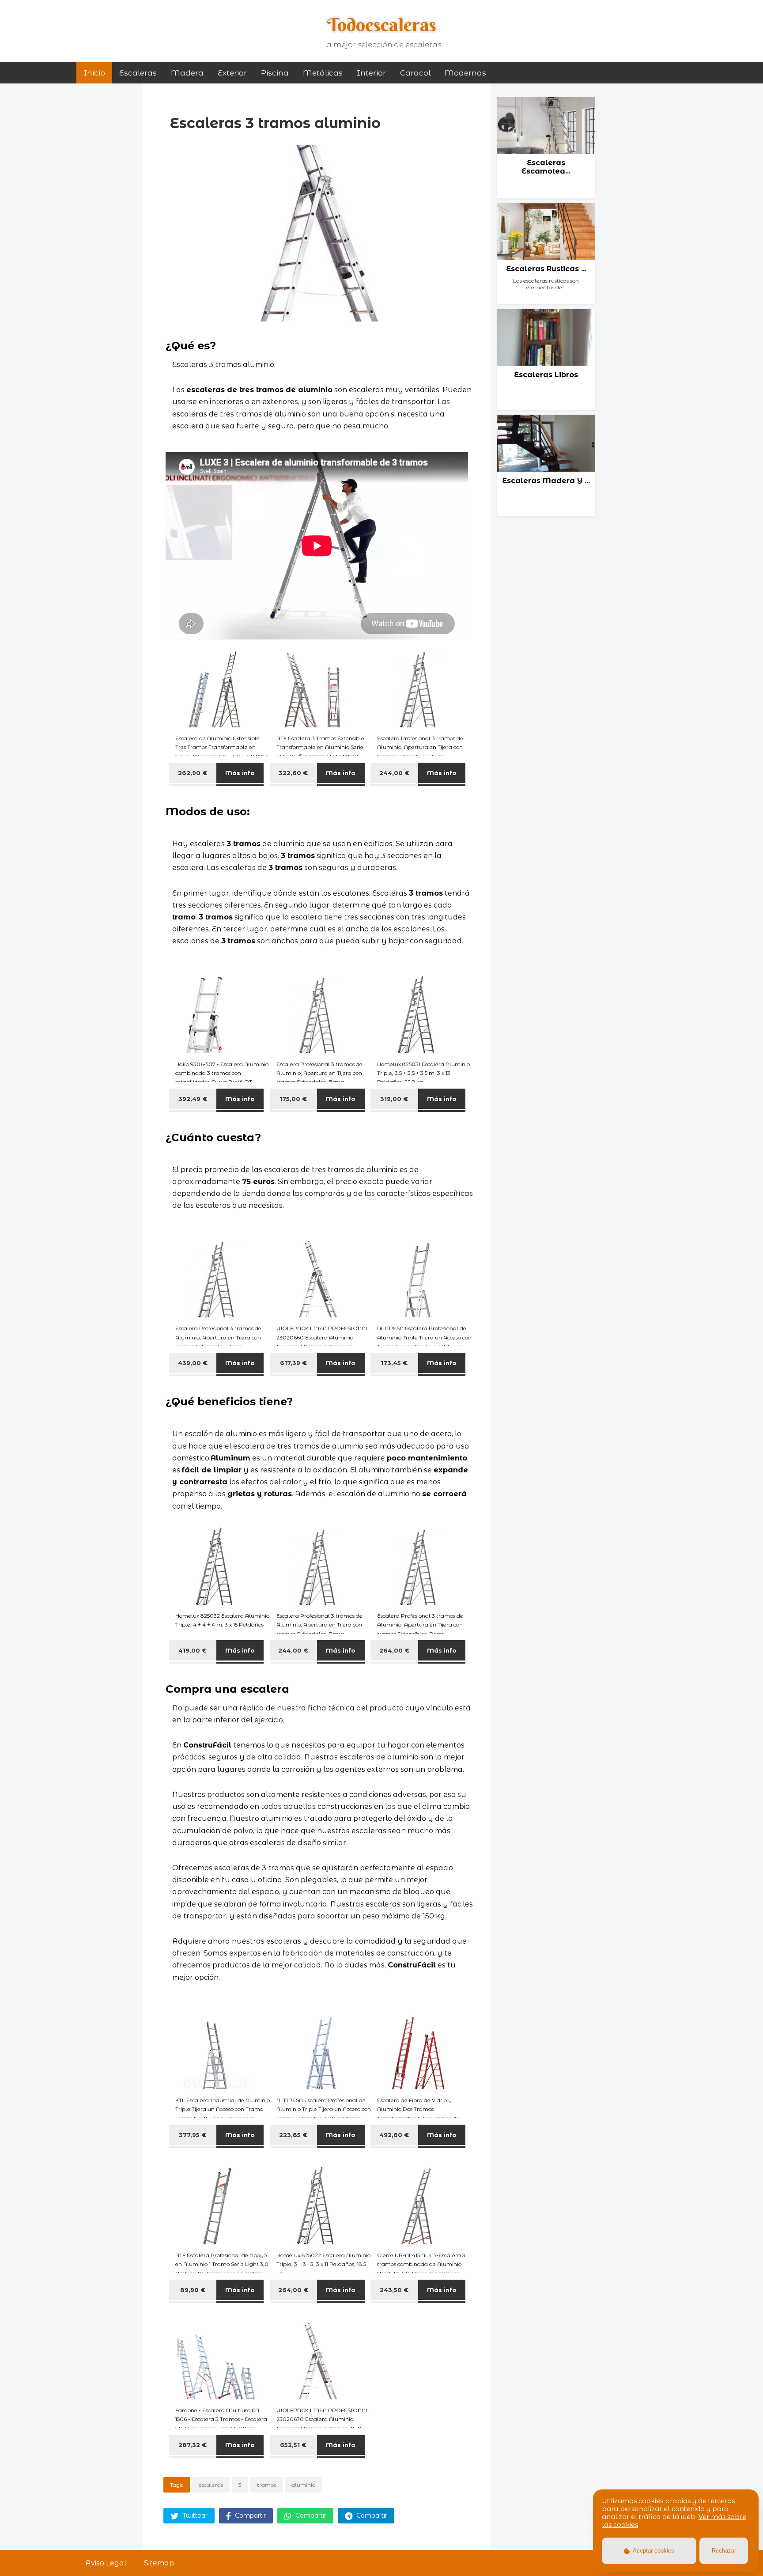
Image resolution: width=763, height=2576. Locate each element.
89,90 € (193, 2290)
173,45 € (394, 1363)
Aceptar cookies (653, 2551)
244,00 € (394, 773)
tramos (266, 2485)
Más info (240, 773)
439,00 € (193, 1363)
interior (371, 73)
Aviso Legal (106, 2563)
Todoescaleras (382, 25)
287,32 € (193, 2445)
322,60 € (293, 773)
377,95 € (193, 2135)
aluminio (303, 2485)
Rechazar (724, 2551)
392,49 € (193, 1099)
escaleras (211, 2485)
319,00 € (394, 1099)
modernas (465, 73)
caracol (415, 73)
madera (187, 73)
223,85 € (293, 2135)
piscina (275, 73)
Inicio (94, 73)
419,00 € (193, 1650)
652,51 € (293, 2445)
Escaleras (138, 73)
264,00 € (394, 1650)
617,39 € (293, 1363)
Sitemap (159, 2563)
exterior (232, 73)
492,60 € (394, 2135)
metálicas (323, 73)
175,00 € (293, 1099)
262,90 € (193, 773)
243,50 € (394, 2290)
